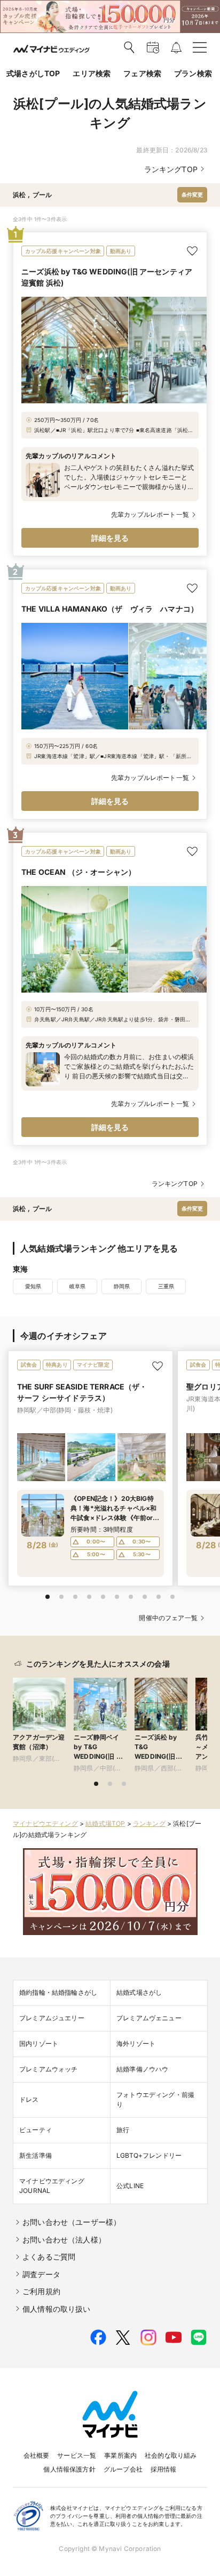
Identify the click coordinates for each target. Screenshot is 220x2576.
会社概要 (37, 2455)
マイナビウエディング (45, 1823)
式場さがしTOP (33, 73)
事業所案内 (120, 2455)
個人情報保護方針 (69, 2469)
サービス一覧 (77, 2455)
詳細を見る (110, 538)
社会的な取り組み (171, 2455)
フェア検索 (142, 73)
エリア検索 (92, 73)
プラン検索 (193, 73)
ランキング (149, 1823)
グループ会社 (123, 2469)
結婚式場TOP (105, 1823)
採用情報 (164, 2469)
